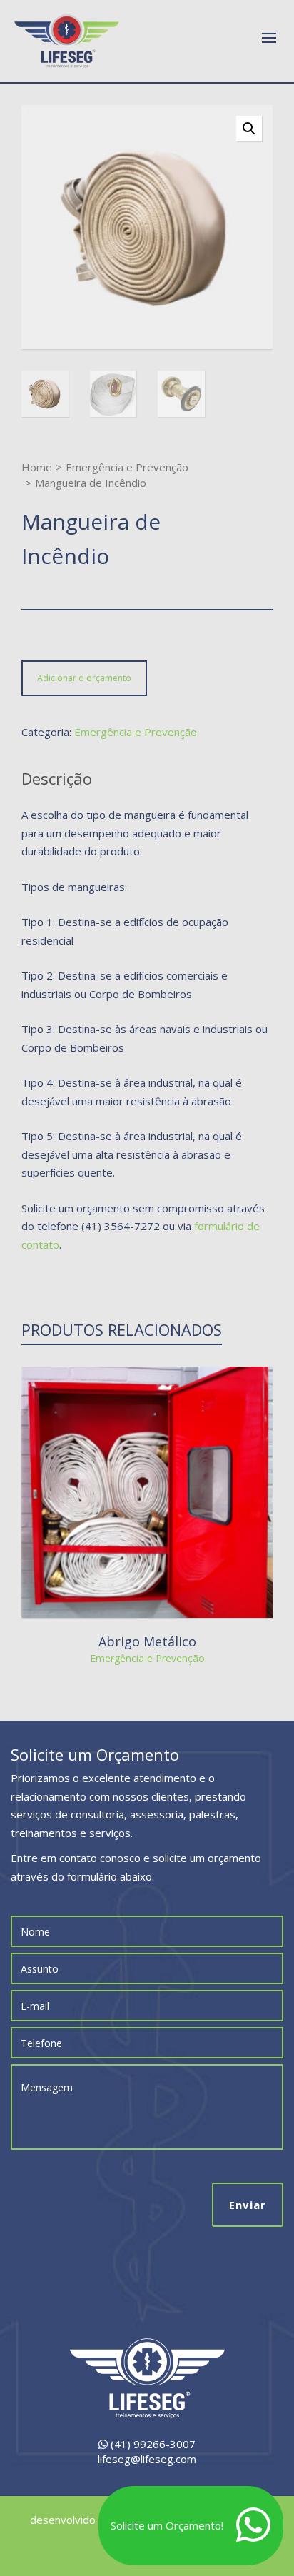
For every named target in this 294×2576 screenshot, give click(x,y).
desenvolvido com (76, 2520)
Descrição (57, 778)
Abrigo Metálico (147, 1641)
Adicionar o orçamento (84, 678)
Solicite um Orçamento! (167, 2525)
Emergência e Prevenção (127, 467)
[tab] (57, 778)
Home (37, 467)
